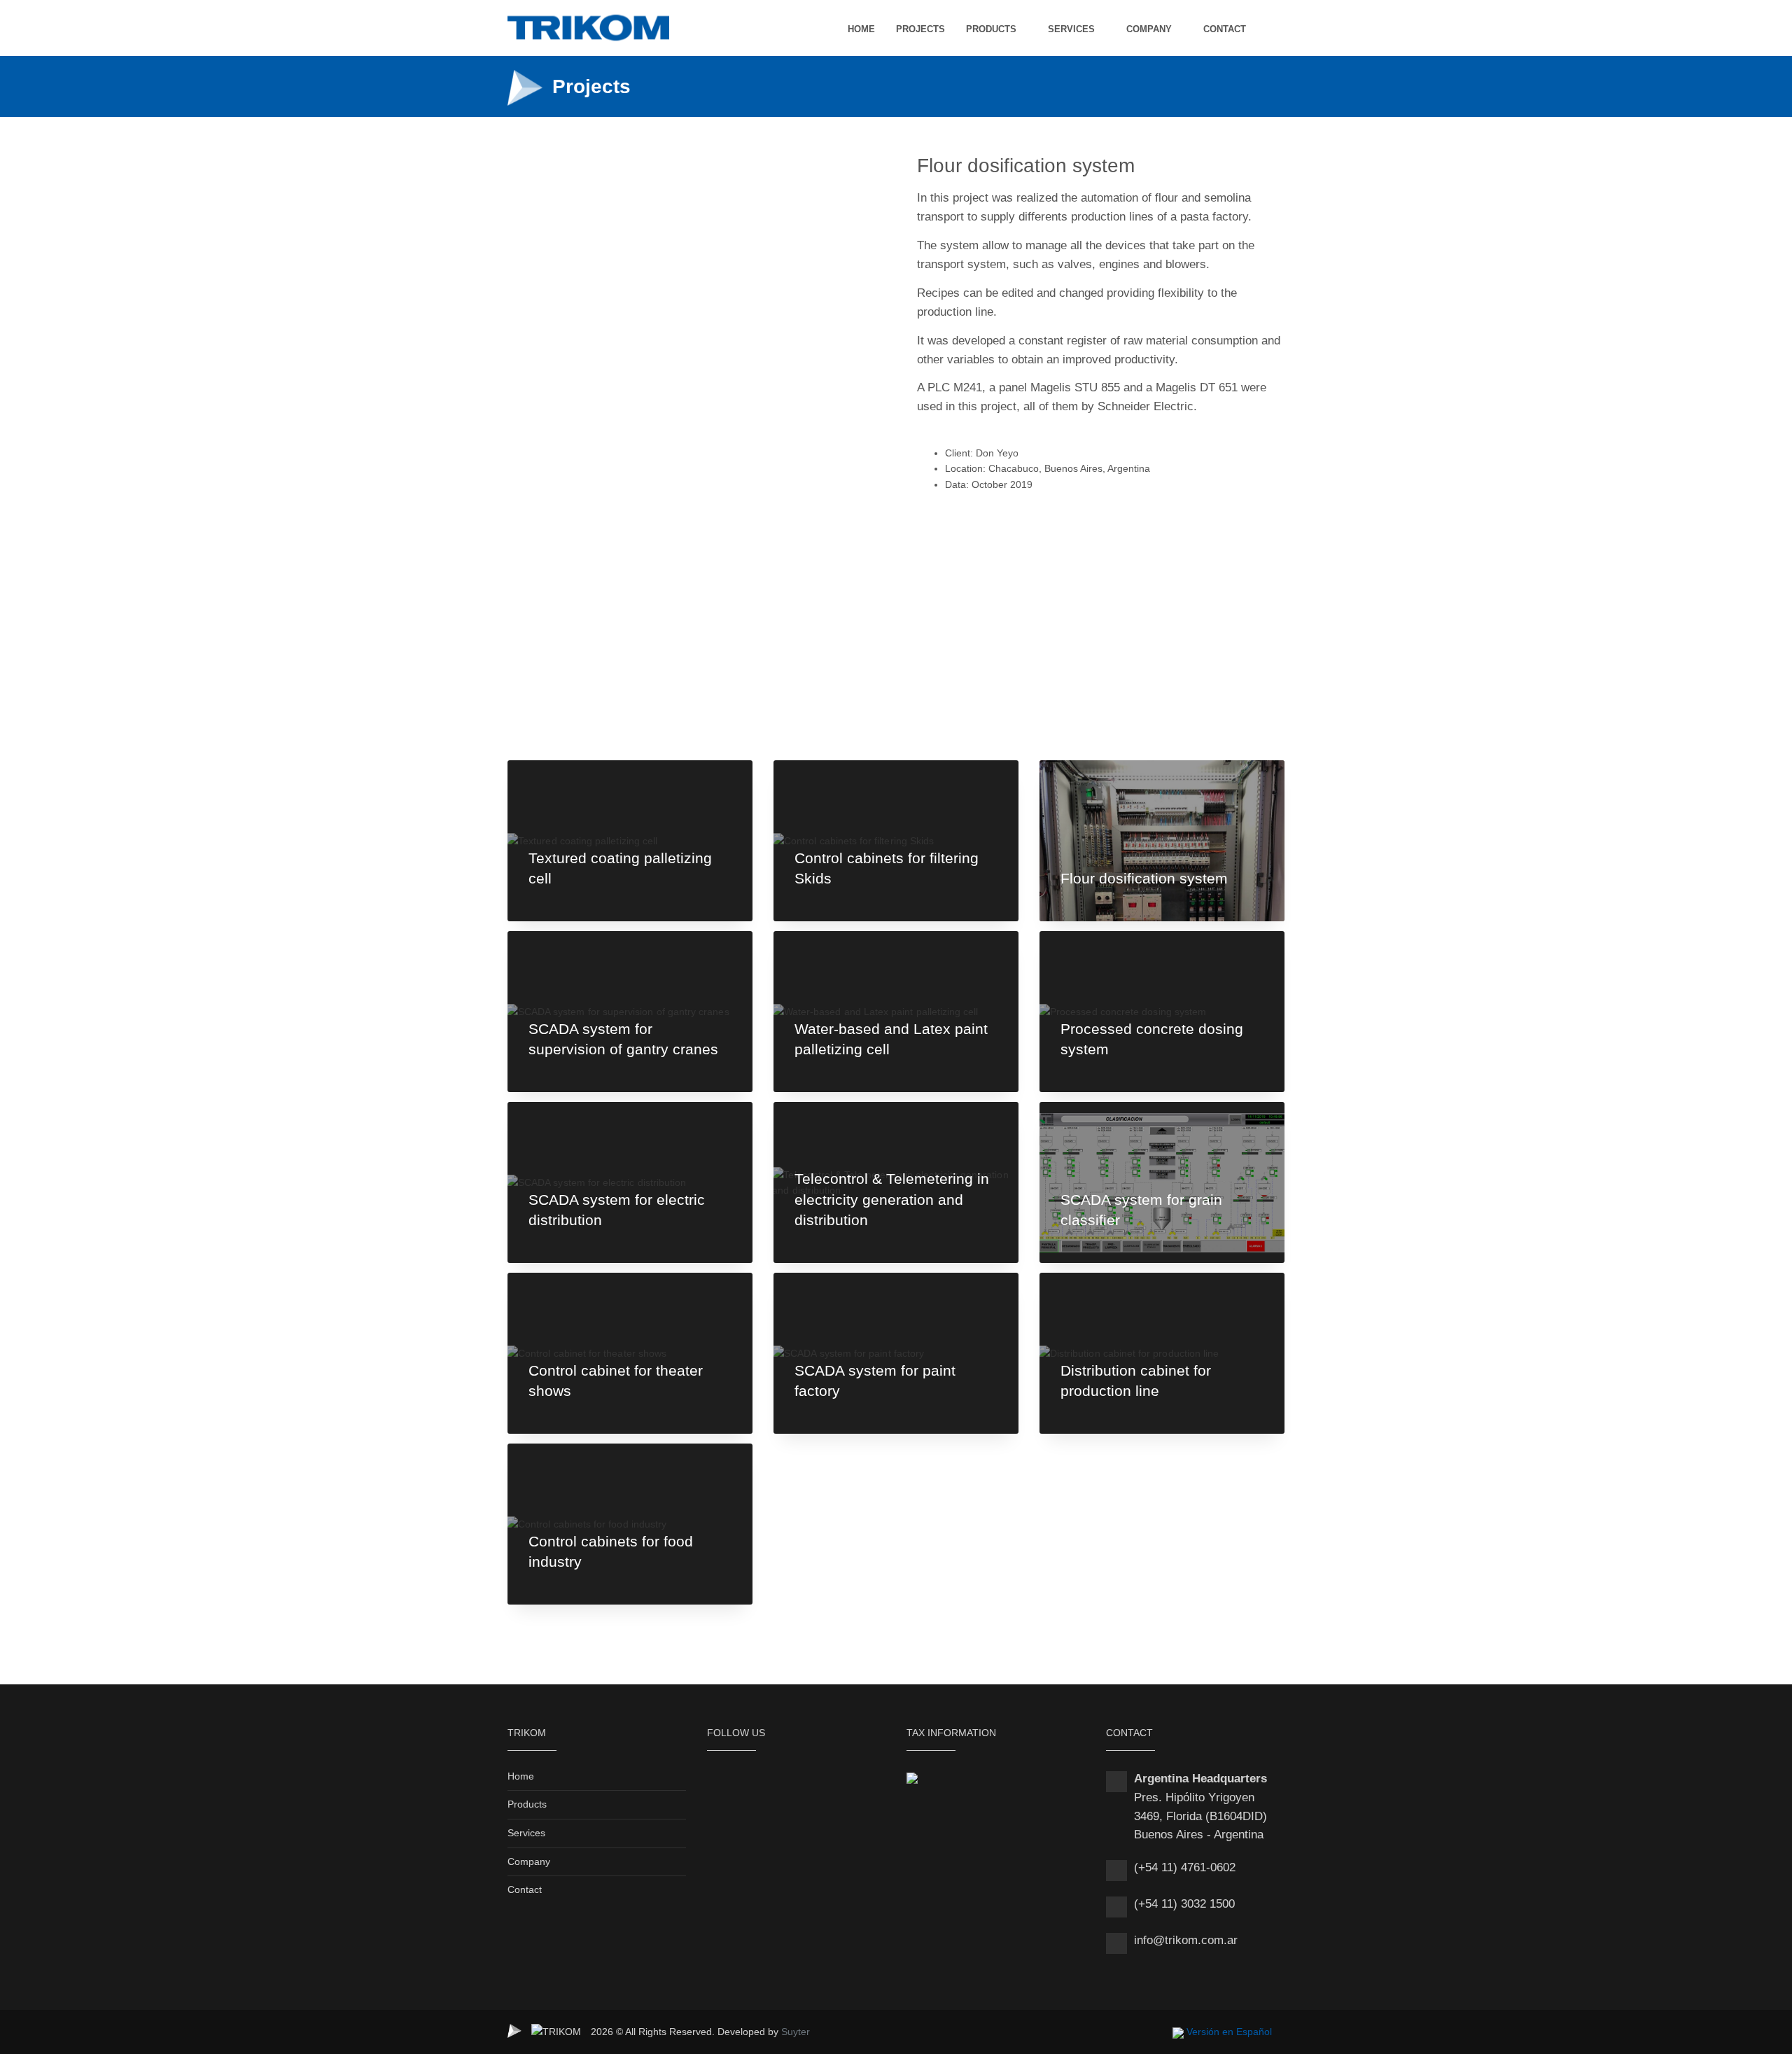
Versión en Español (1229, 2032)
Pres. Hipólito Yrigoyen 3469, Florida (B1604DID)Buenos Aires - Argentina (1200, 1816)
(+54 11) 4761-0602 (1185, 1867)
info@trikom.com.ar (1186, 1940)
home (861, 29)
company (1149, 29)
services (1071, 29)
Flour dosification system (1144, 878)
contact (1225, 29)
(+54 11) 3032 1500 (1184, 1904)
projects (920, 29)
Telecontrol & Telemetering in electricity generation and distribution (892, 1199)
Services (526, 1833)
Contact (525, 1889)
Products (527, 1804)
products (991, 29)
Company (529, 1861)
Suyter (796, 2032)
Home (521, 1776)
